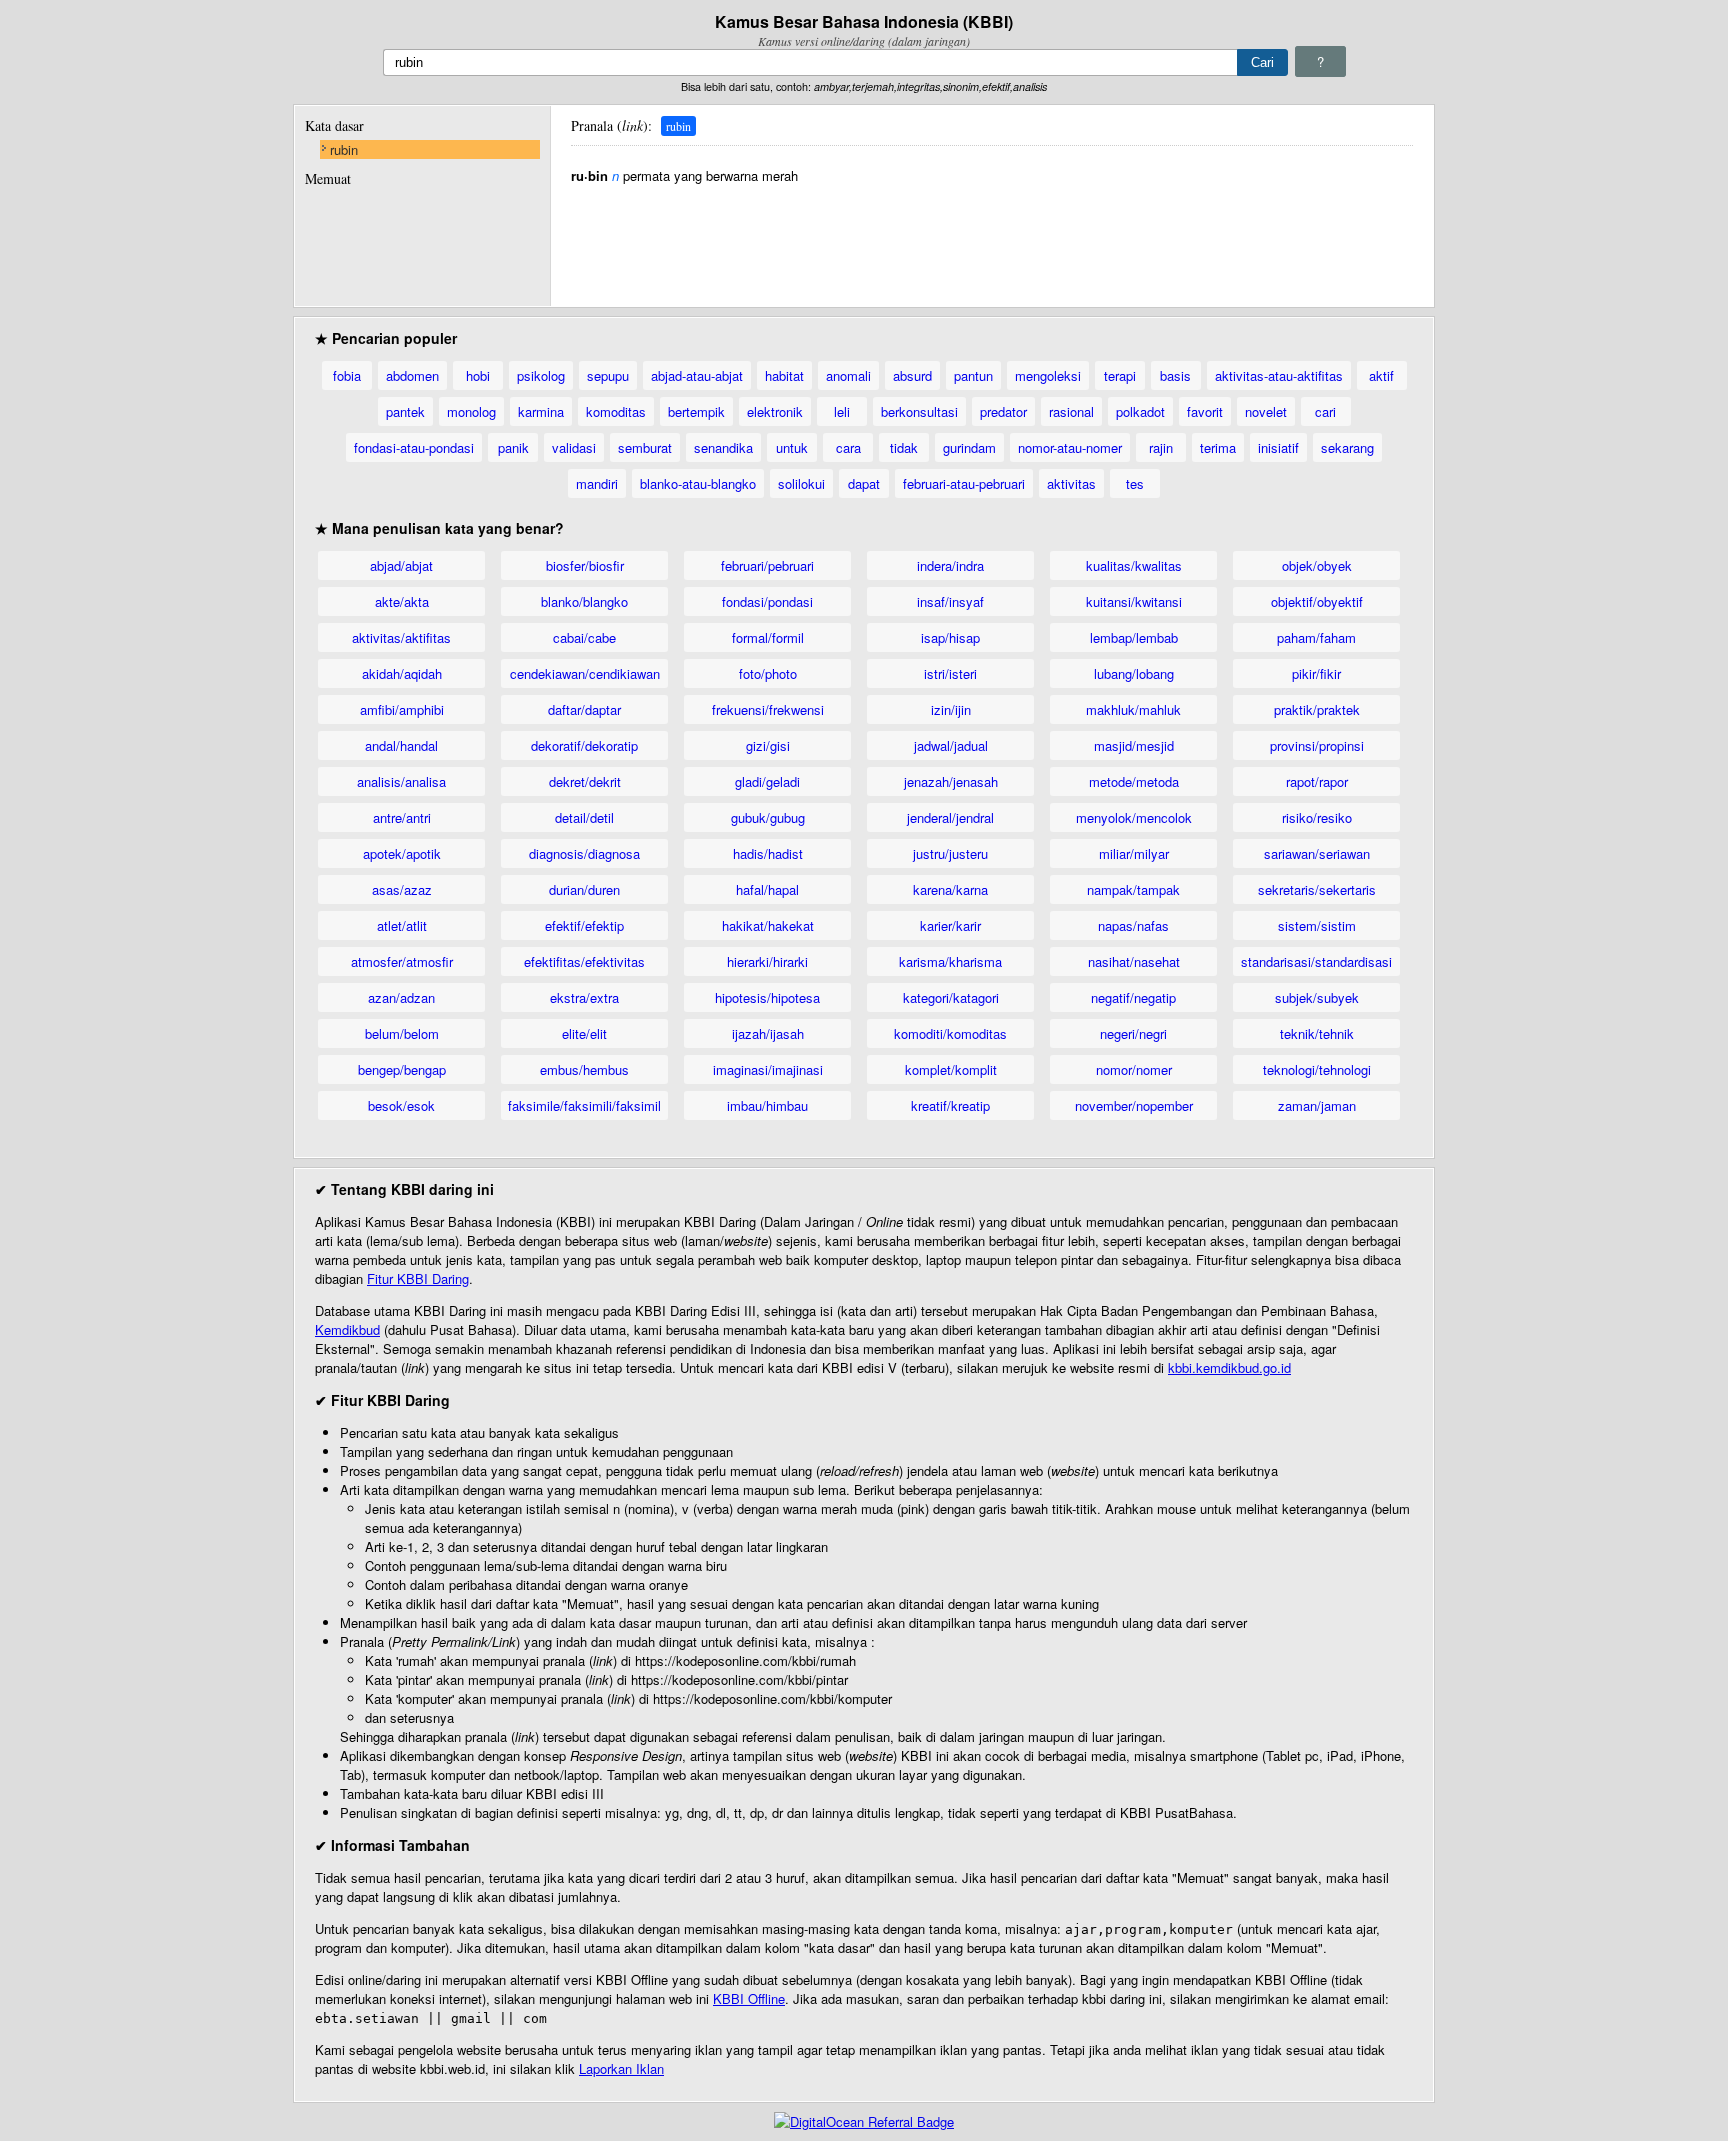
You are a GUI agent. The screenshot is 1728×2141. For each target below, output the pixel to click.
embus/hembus (584, 1069)
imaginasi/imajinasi (768, 1069)
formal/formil (768, 637)
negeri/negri (1133, 1033)
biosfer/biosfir (585, 565)
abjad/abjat (401, 565)
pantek (405, 411)
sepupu (608, 375)
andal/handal (401, 745)
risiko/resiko (1317, 817)
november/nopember (1134, 1105)
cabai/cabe (584, 637)
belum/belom (402, 1033)
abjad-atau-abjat (697, 375)
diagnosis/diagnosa (584, 853)
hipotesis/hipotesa (767, 997)
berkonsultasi (919, 411)
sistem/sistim (1317, 925)
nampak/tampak (1133, 889)
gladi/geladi (767, 781)
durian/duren (584, 889)
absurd (912, 375)
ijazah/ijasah (768, 1033)
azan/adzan (401, 997)
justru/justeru (950, 853)
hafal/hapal (767, 889)
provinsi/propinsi (1317, 745)
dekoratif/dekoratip (584, 745)
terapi (1120, 375)
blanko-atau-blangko (698, 483)
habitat (784, 375)
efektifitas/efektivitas (584, 961)
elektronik (775, 411)
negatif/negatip (1133, 997)
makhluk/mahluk (1133, 709)
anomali (848, 375)
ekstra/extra (584, 997)
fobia (347, 375)
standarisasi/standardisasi (1316, 961)
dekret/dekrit (585, 781)
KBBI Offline (749, 1998)
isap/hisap (950, 637)
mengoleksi (1048, 375)
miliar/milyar (1134, 853)
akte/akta (402, 601)
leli (842, 411)
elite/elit (584, 1033)
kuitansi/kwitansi (1134, 601)
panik (513, 447)
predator (1003, 411)
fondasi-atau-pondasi (414, 447)
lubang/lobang (1134, 673)
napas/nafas (1133, 925)
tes (1135, 483)
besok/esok (401, 1105)
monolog (471, 411)
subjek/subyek (1317, 997)
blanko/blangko (584, 601)
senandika (723, 447)
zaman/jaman (1317, 1105)
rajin (1161, 447)
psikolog (541, 375)
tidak (904, 447)
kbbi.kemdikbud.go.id (1229, 1367)
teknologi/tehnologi (1317, 1069)
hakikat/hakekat (768, 925)
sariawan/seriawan (1317, 853)
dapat (864, 483)
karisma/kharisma (950, 961)
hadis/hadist (768, 853)
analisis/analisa (401, 781)
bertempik (696, 411)
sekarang (1347, 447)
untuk (792, 447)
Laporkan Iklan (621, 2068)
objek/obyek (1317, 565)
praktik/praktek (1317, 709)
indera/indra (950, 565)
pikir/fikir (1316, 673)
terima (1218, 447)
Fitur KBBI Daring (418, 1278)
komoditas (616, 411)
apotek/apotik (402, 853)
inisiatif (1278, 447)
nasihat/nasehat (1134, 961)
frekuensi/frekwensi (768, 709)
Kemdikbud (347, 1329)
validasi (574, 447)
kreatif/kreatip (950, 1105)
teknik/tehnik (1317, 1033)
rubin (344, 149)
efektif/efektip (584, 925)
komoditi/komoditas (950, 1033)
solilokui (801, 483)
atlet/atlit (402, 925)
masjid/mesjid (1134, 745)
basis (1175, 375)
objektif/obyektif (1317, 601)
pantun (973, 375)
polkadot (1140, 411)
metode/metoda (1134, 781)
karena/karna (950, 889)
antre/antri (402, 817)
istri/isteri (950, 673)
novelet (1266, 411)
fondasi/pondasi (767, 601)
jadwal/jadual (951, 745)
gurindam (969, 447)
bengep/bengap (402, 1069)
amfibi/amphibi (402, 709)
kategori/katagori (951, 997)
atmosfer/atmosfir (402, 961)
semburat (645, 447)
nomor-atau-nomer (1070, 447)
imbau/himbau (767, 1105)
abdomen (412, 375)
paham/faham (1316, 637)
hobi (478, 375)
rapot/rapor (1317, 781)
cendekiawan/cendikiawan (585, 673)
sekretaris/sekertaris (1317, 889)
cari (1325, 411)
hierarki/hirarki (767, 961)
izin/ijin (951, 709)
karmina (541, 411)
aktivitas (1071, 483)
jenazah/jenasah (951, 781)
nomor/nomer (1134, 1069)
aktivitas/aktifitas (401, 637)
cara (848, 447)
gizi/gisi (768, 745)
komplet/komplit (951, 1069)
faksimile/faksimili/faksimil (584, 1105)
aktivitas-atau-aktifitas (1279, 375)
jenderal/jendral (950, 817)
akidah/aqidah (402, 673)
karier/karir (950, 925)
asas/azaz (402, 889)
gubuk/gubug (768, 817)
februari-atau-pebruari (964, 483)
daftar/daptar (584, 709)
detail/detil (584, 817)
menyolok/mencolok (1134, 817)
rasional (1071, 411)
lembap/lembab (1134, 637)
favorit (1205, 411)
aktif (1381, 375)
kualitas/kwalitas (1134, 565)
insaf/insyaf (950, 601)
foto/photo (768, 673)
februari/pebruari (767, 565)
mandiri (597, 483)
